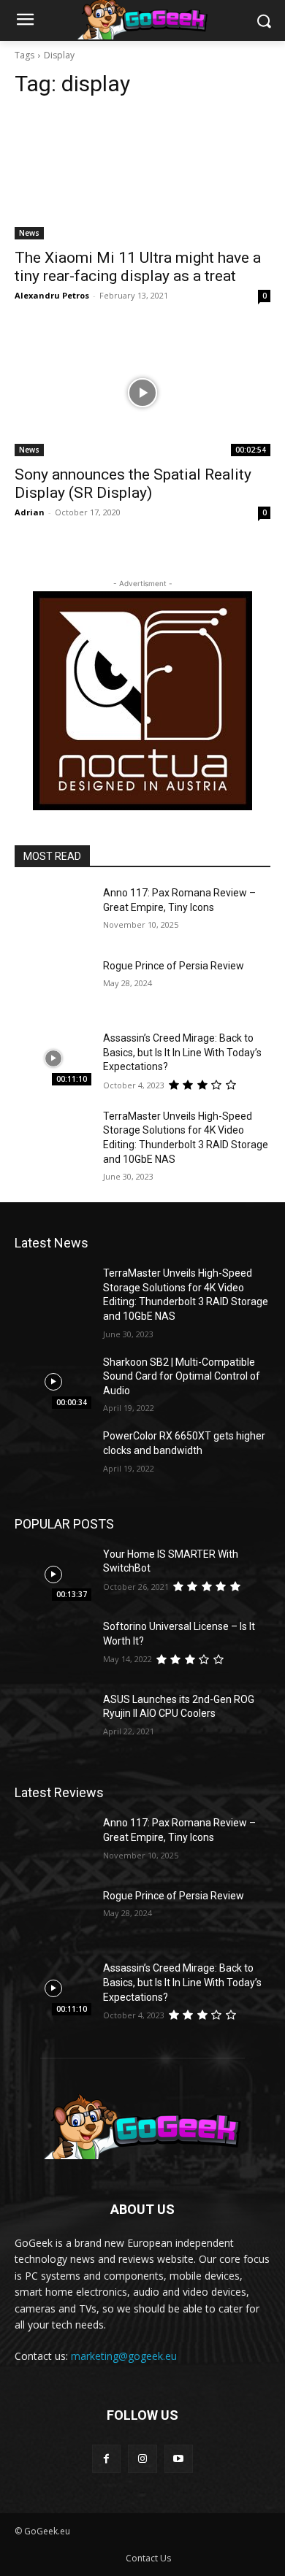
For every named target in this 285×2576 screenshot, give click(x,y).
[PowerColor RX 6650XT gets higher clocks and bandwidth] (53, 1456)
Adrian (30, 512)
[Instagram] (142, 2459)
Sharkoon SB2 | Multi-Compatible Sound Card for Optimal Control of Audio (182, 1376)
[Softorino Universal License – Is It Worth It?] (53, 1647)
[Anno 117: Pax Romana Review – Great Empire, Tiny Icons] (53, 913)
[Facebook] (106, 2459)
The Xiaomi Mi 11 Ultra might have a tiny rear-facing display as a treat (138, 267)
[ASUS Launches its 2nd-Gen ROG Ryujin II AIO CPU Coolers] (53, 1720)
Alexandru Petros (52, 295)
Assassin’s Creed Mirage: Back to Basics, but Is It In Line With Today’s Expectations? (182, 1052)
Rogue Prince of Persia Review (174, 966)
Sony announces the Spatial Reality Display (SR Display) (133, 484)
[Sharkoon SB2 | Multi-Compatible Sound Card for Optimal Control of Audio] (53, 1383)
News (29, 233)
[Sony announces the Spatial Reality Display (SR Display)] (142, 392)
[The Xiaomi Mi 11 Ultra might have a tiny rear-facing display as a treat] (142, 176)
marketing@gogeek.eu (124, 2356)
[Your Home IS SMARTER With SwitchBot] (53, 1575)
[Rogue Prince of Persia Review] (53, 986)
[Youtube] (179, 2459)
